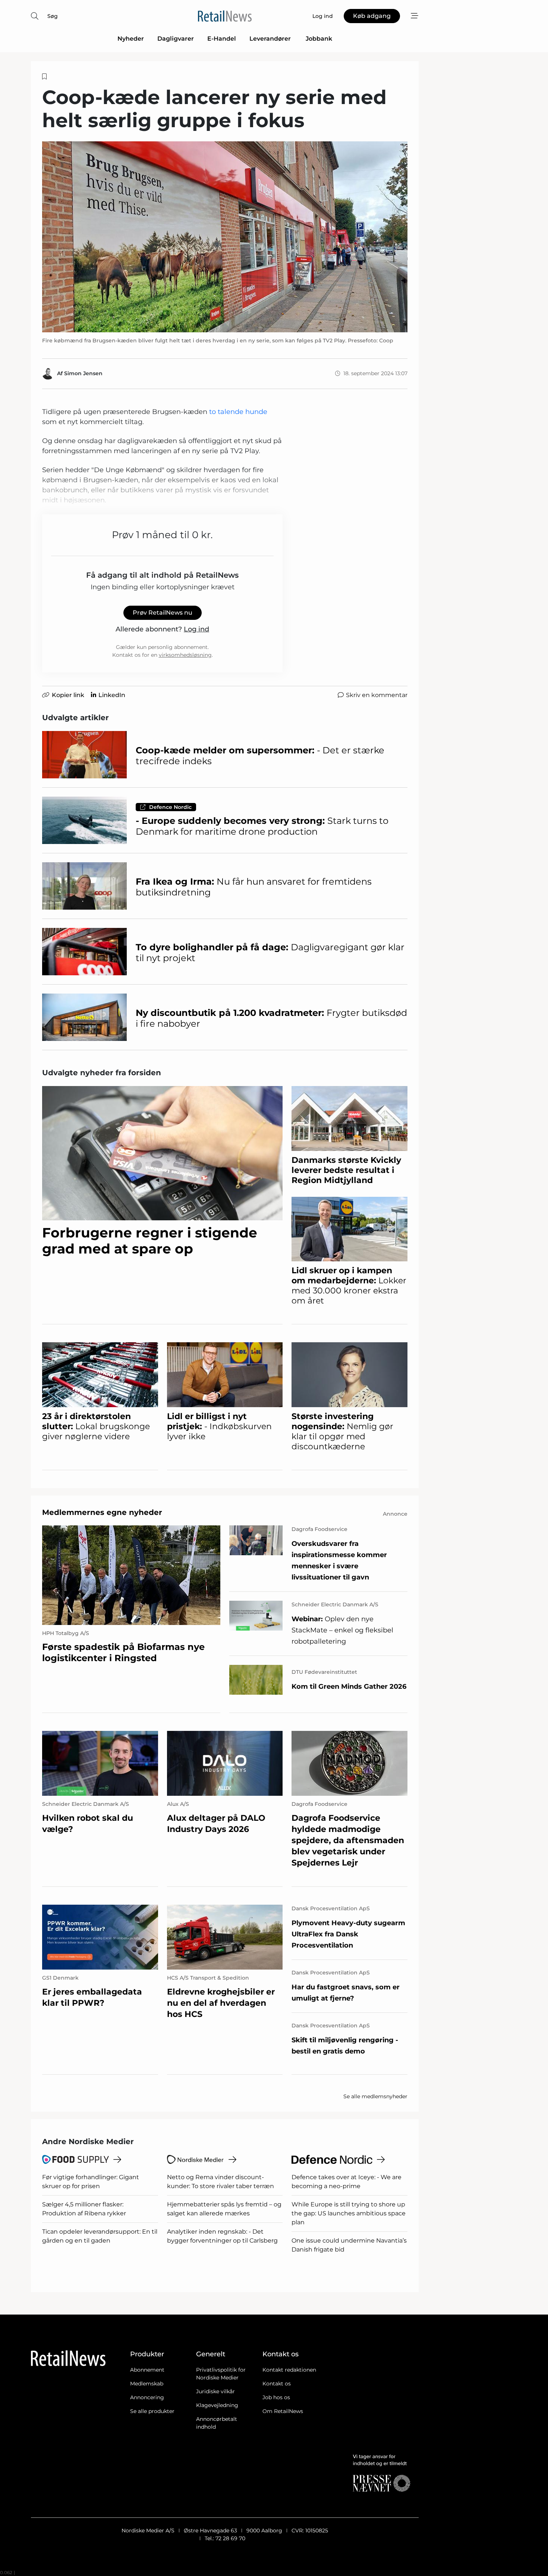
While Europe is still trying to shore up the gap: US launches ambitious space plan (349, 2213)
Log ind (196, 629)
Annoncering (147, 2397)
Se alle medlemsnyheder (375, 2096)
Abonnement (147, 2370)
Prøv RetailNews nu (163, 613)
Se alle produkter (152, 2411)
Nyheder (131, 39)
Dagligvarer (176, 39)
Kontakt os (277, 2384)
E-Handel (222, 39)
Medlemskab (147, 2384)
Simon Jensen (83, 373)
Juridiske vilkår (215, 2391)
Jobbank (319, 39)
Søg (53, 16)
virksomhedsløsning (185, 655)
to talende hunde (238, 412)
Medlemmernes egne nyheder (102, 1512)
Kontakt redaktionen (289, 2370)
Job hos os (276, 2397)
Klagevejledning (217, 2405)
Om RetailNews (283, 2411)
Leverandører (271, 39)
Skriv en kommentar (377, 695)
